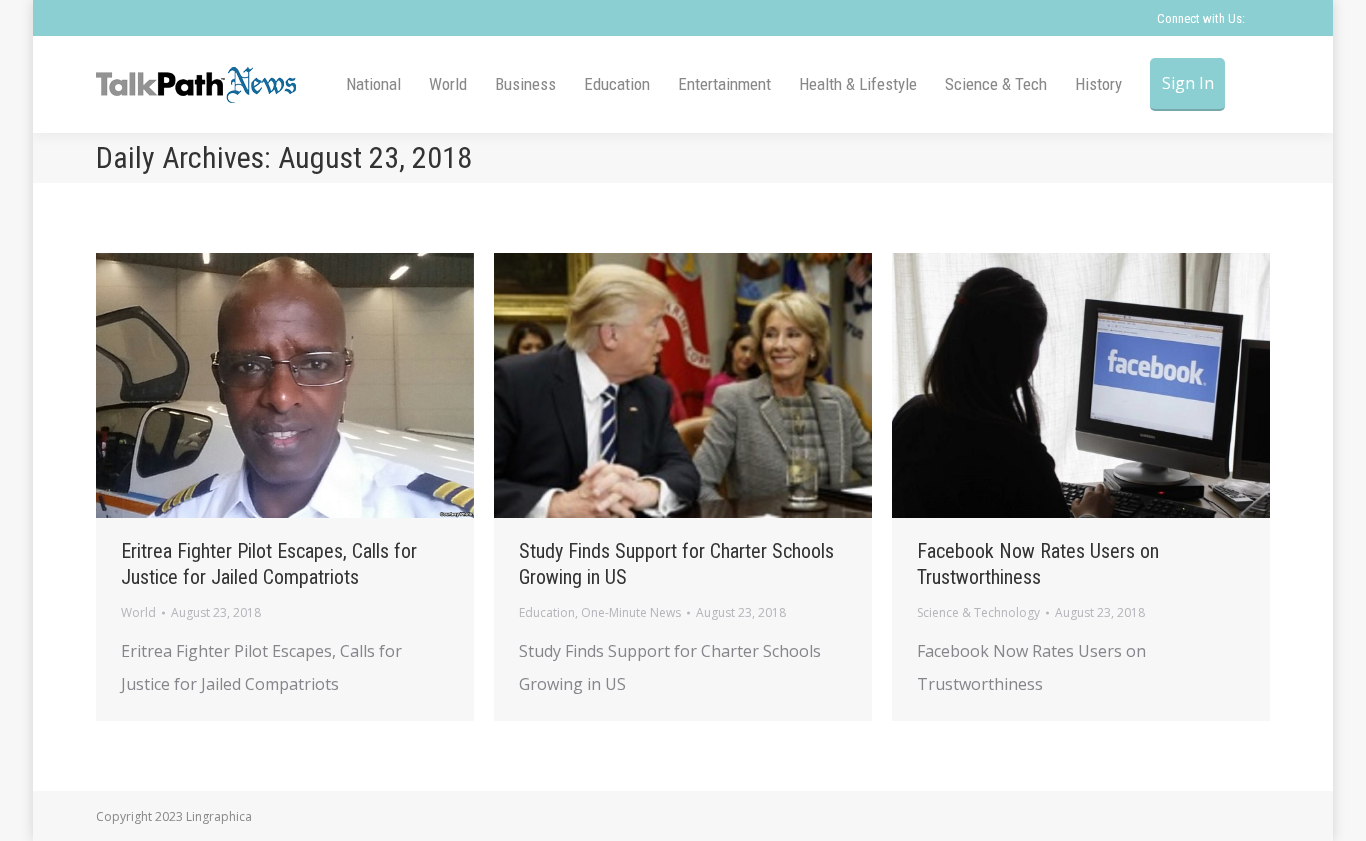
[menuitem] (373, 84)
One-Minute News (631, 612)
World (138, 612)
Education (547, 612)
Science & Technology (978, 612)
